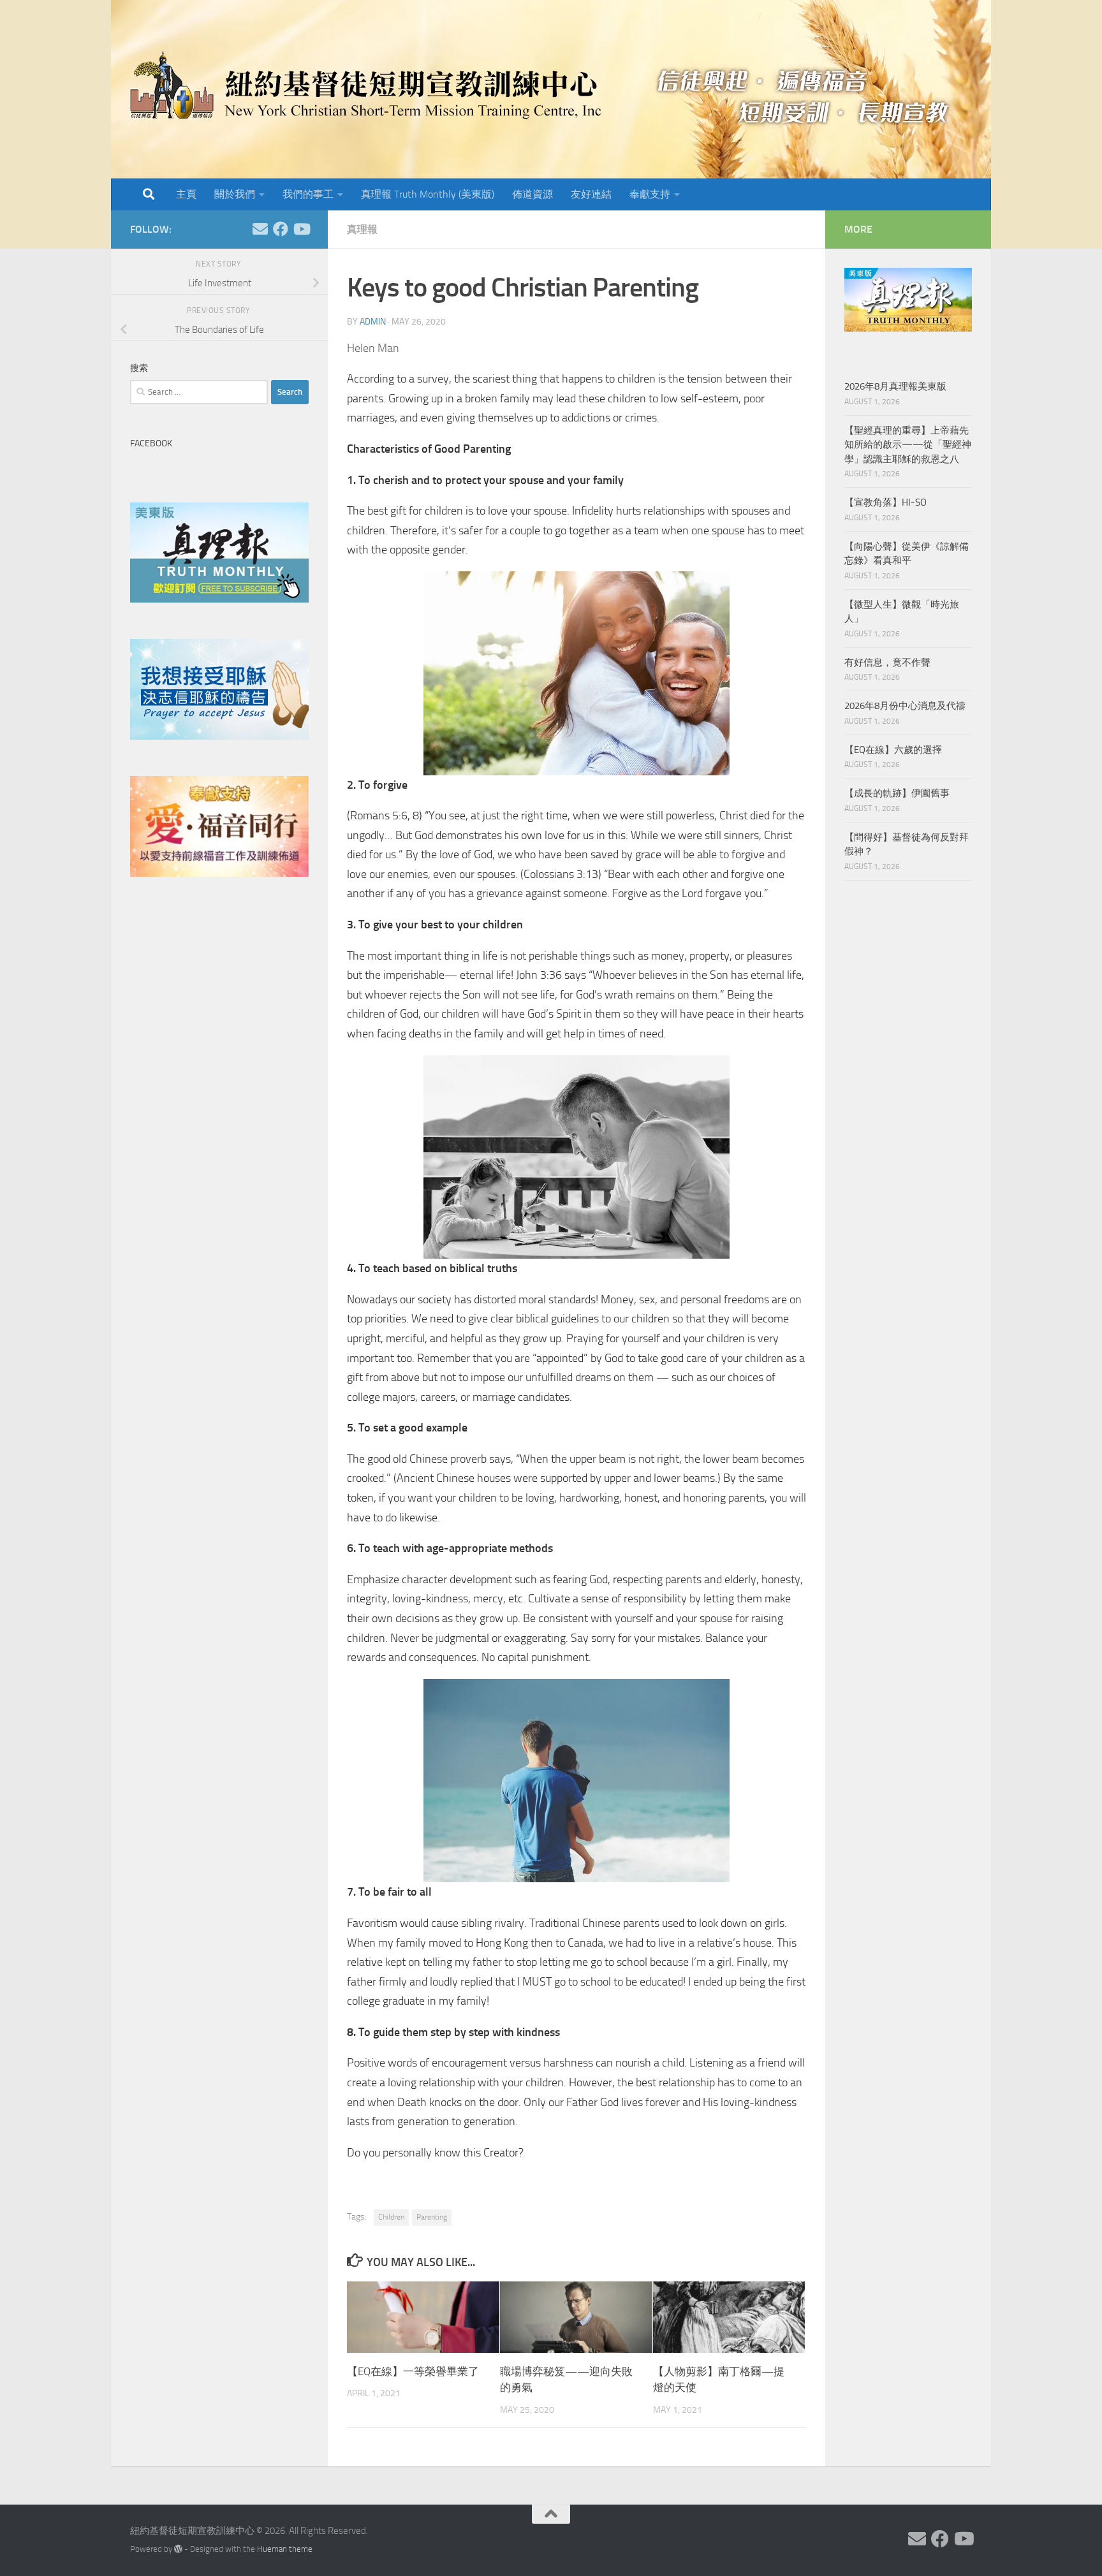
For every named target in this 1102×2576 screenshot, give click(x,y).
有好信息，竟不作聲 (887, 662)
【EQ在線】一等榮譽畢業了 (413, 2371)
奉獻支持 (650, 194)
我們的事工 (308, 194)
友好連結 (591, 194)
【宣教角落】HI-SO (885, 502)
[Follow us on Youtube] (301, 229)
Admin (373, 322)
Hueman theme (285, 2549)
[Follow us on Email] (260, 229)
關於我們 (235, 194)
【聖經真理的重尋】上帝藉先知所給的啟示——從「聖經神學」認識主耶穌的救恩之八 (908, 445)
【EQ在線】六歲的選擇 (893, 750)
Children (391, 2217)
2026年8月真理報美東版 (895, 386)
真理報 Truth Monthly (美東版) (428, 194)
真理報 (362, 229)
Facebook (151, 443)
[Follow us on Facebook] (281, 229)
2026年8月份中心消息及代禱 (905, 706)
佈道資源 (533, 194)
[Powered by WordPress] (178, 2549)
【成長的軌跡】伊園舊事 (897, 793)
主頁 (186, 194)
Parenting (432, 2217)
